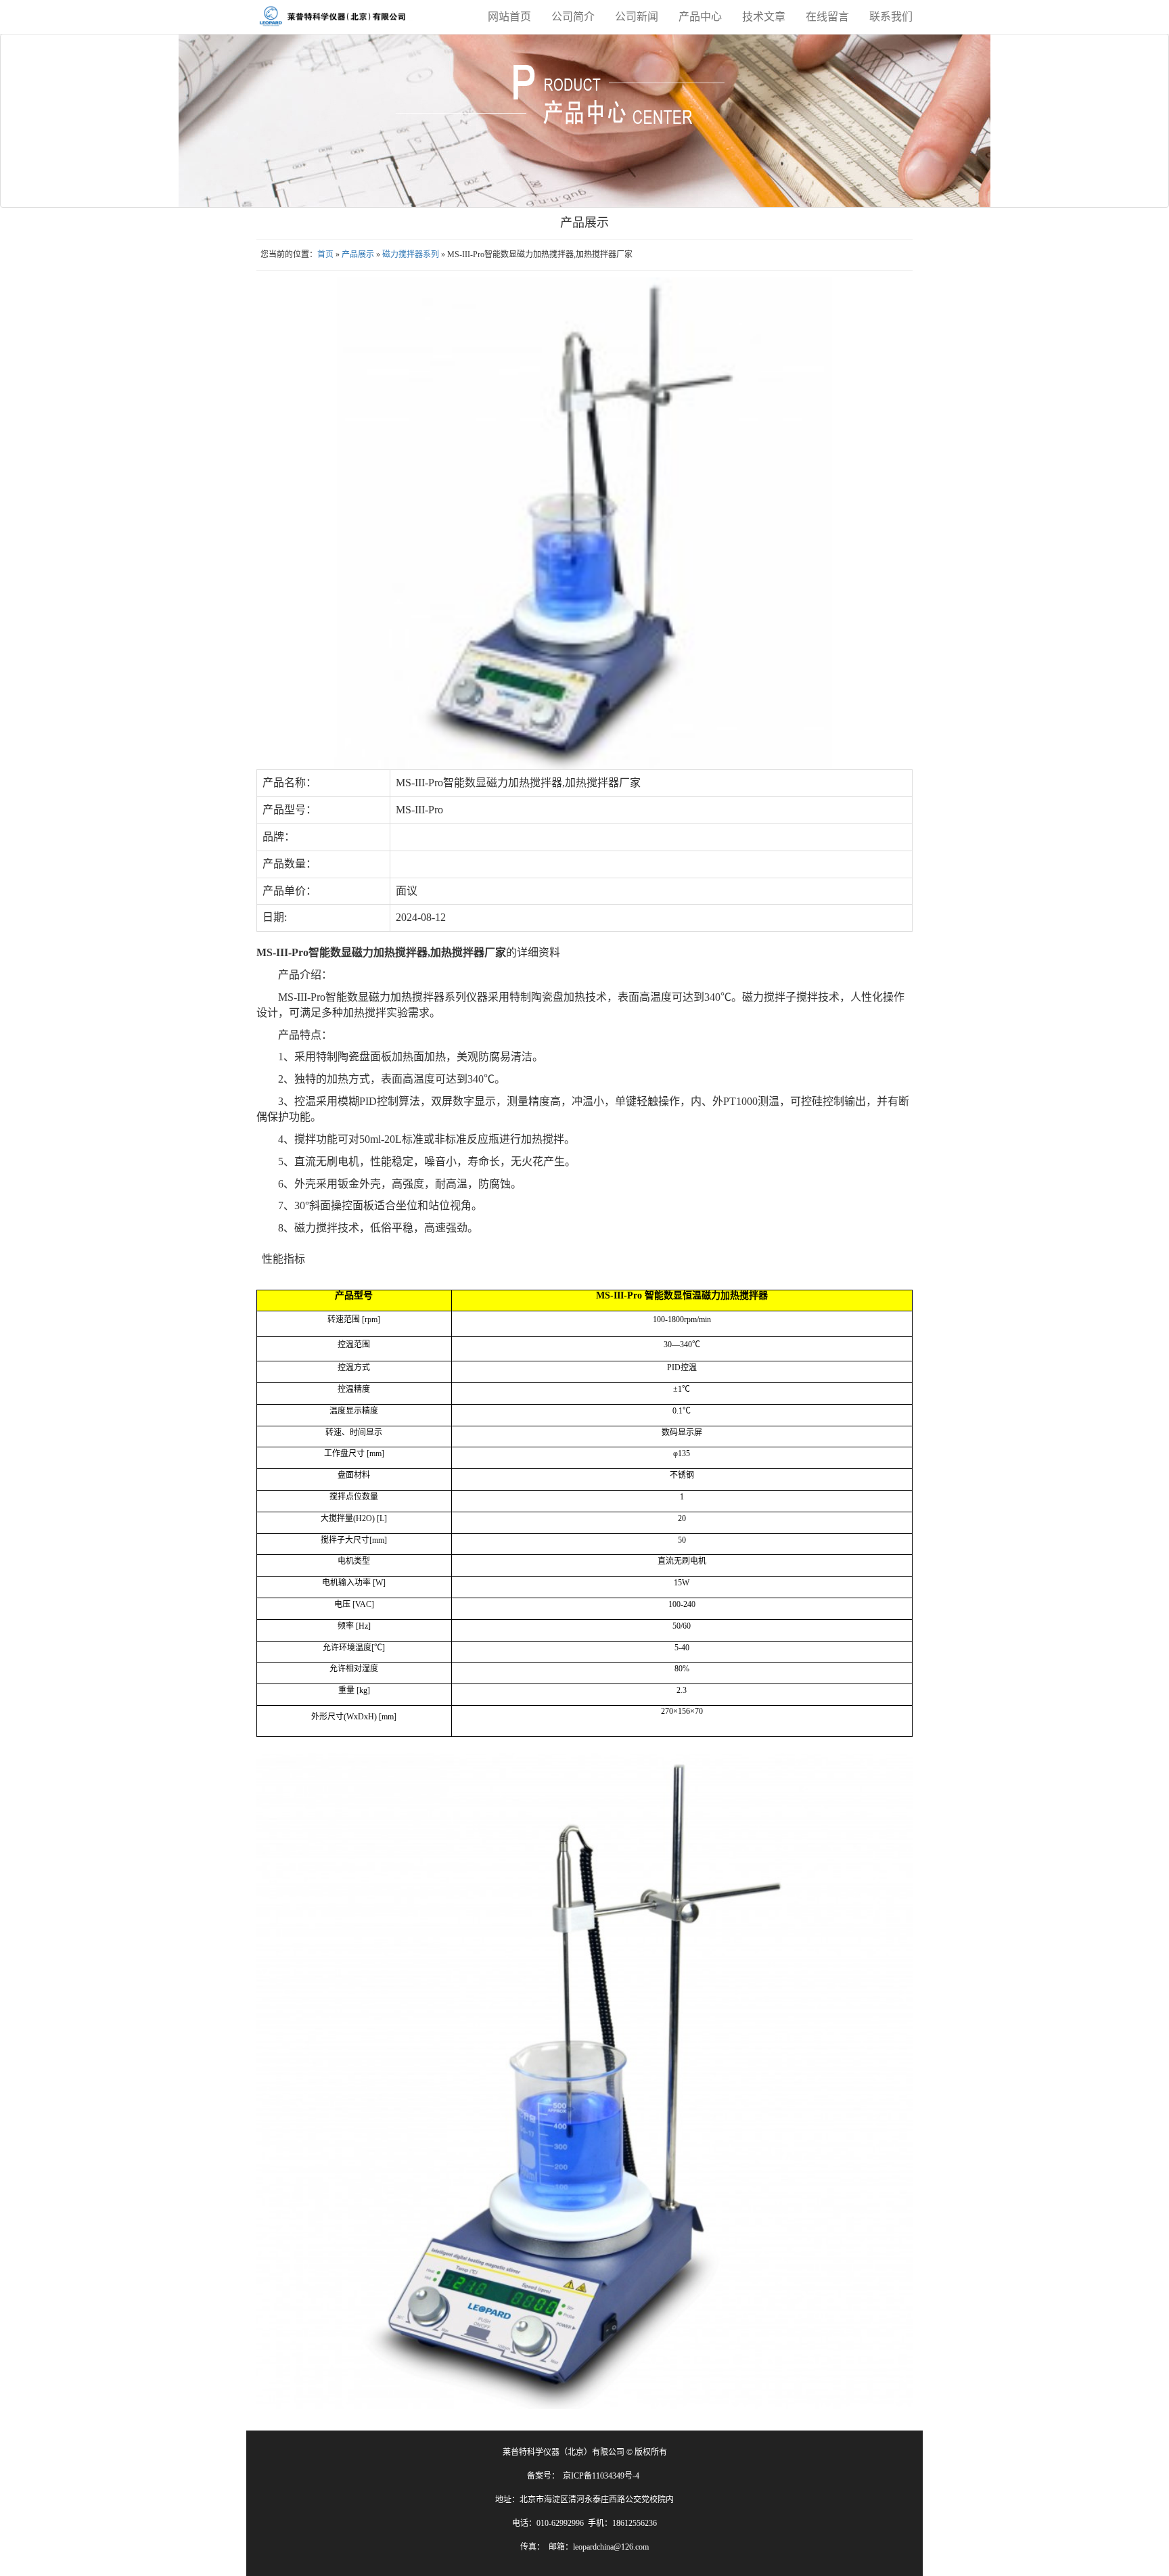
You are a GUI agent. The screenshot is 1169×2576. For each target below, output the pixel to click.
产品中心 (700, 17)
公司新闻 (637, 17)
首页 (325, 254)
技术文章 (764, 17)
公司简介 (573, 17)
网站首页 (509, 17)
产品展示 (358, 254)
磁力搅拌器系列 (411, 254)
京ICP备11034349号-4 (601, 2476)
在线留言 (827, 17)
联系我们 (891, 17)
